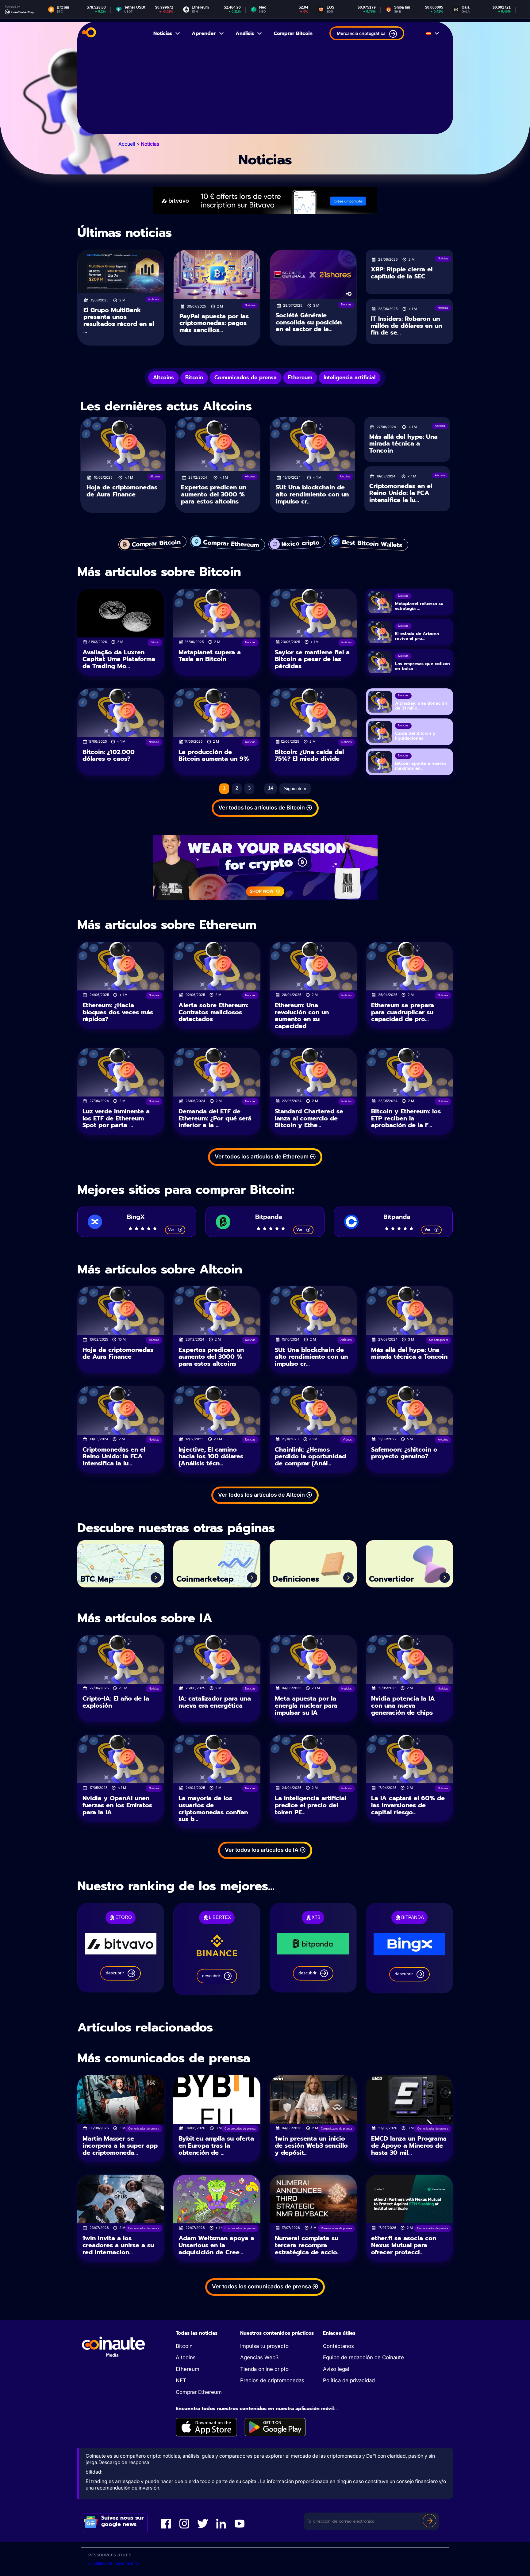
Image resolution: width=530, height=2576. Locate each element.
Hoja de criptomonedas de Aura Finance (122, 491)
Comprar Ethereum (199, 2392)
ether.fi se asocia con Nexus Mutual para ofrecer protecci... (404, 2245)
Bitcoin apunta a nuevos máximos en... (421, 766)
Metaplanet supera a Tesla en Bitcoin (210, 656)
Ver (171, 1229)
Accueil (127, 144)
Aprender (204, 33)
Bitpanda (269, 1217)
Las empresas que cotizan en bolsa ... (422, 666)
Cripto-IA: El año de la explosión (116, 1702)
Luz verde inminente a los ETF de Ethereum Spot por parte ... (116, 1118)
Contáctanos (338, 2346)
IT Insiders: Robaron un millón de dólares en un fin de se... (406, 325)
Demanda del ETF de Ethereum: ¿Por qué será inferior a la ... (215, 1118)
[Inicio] (89, 33)
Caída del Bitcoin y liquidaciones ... (415, 736)
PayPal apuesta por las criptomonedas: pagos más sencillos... (214, 323)
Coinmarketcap (205, 1579)
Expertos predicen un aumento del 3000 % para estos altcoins (214, 494)
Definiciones (296, 1579)
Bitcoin (184, 2346)
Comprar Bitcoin (293, 33)
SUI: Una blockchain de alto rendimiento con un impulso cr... (312, 494)
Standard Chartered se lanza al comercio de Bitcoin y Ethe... (309, 1118)
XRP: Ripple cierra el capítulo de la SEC (402, 273)
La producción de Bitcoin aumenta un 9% (214, 755)
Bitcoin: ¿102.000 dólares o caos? (109, 755)
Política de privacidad (349, 2380)
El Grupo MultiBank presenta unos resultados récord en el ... (119, 320)
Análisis (245, 33)
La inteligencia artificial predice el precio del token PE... (311, 1805)
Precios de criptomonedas (272, 2380)
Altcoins (186, 2357)
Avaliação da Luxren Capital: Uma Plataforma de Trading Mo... (119, 659)
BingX (136, 1217)
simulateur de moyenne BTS (114, 2563)
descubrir (115, 1973)
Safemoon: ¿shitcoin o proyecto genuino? (404, 1453)
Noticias (163, 33)
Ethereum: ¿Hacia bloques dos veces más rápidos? (118, 1012)
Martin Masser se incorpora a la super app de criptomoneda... (120, 2145)
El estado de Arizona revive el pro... (417, 636)
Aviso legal (336, 2369)
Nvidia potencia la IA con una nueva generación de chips (403, 1705)
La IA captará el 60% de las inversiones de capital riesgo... (408, 1805)
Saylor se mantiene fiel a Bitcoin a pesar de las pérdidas (312, 659)
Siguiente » (295, 788)
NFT (181, 2380)
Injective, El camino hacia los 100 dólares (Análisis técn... (211, 1456)
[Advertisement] (265, 91)
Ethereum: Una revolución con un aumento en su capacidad (302, 1016)
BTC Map (97, 1579)
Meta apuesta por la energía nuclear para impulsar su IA (306, 1705)
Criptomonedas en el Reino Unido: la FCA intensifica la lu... (401, 493)
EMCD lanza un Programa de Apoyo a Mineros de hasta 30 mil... (409, 2145)
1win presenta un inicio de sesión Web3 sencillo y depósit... (311, 2145)
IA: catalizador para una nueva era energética (215, 1702)
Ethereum (188, 2369)
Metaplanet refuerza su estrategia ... (419, 606)
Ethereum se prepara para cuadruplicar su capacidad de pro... (403, 1012)
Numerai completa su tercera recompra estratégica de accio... (308, 2245)
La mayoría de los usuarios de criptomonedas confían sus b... (213, 1809)
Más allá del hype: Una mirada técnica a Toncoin (403, 444)
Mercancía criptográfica (361, 33)
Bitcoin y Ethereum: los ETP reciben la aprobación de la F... (406, 1118)
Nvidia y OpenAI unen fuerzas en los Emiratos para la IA (117, 1805)
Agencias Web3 (259, 2357)
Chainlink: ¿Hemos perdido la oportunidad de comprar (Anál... (310, 1456)
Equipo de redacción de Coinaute (363, 2357)
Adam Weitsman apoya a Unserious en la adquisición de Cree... (216, 2245)
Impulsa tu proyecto (264, 2346)
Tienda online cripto (264, 2369)
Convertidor (391, 1579)
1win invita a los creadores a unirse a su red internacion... (118, 2245)
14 (271, 788)
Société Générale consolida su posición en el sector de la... (309, 322)
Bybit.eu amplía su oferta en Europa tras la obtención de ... (216, 2145)
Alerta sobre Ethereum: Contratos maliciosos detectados (213, 1012)
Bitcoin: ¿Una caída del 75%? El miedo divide (309, 755)
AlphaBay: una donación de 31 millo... (421, 706)
